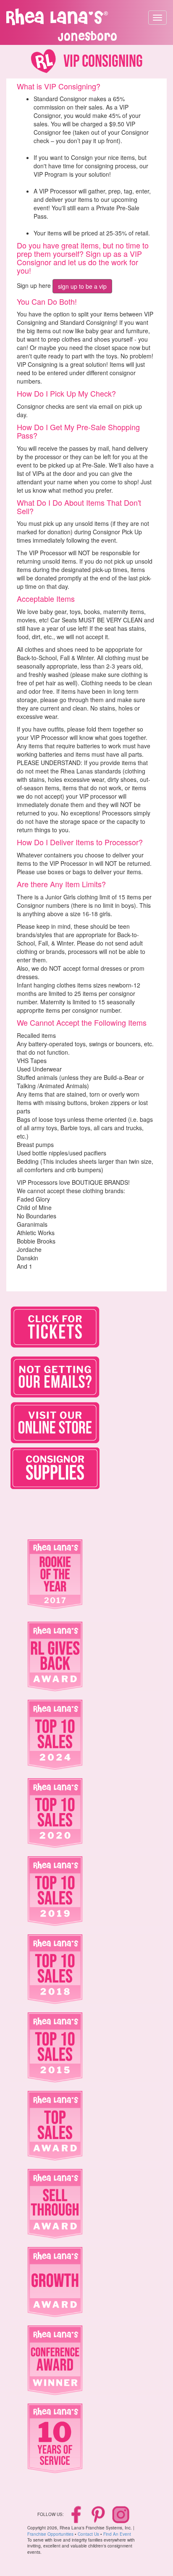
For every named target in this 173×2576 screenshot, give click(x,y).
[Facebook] (77, 2514)
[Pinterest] (99, 2514)
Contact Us (88, 2534)
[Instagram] (121, 2514)
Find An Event (117, 2534)
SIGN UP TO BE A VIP (82, 286)
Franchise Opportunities (50, 2534)
